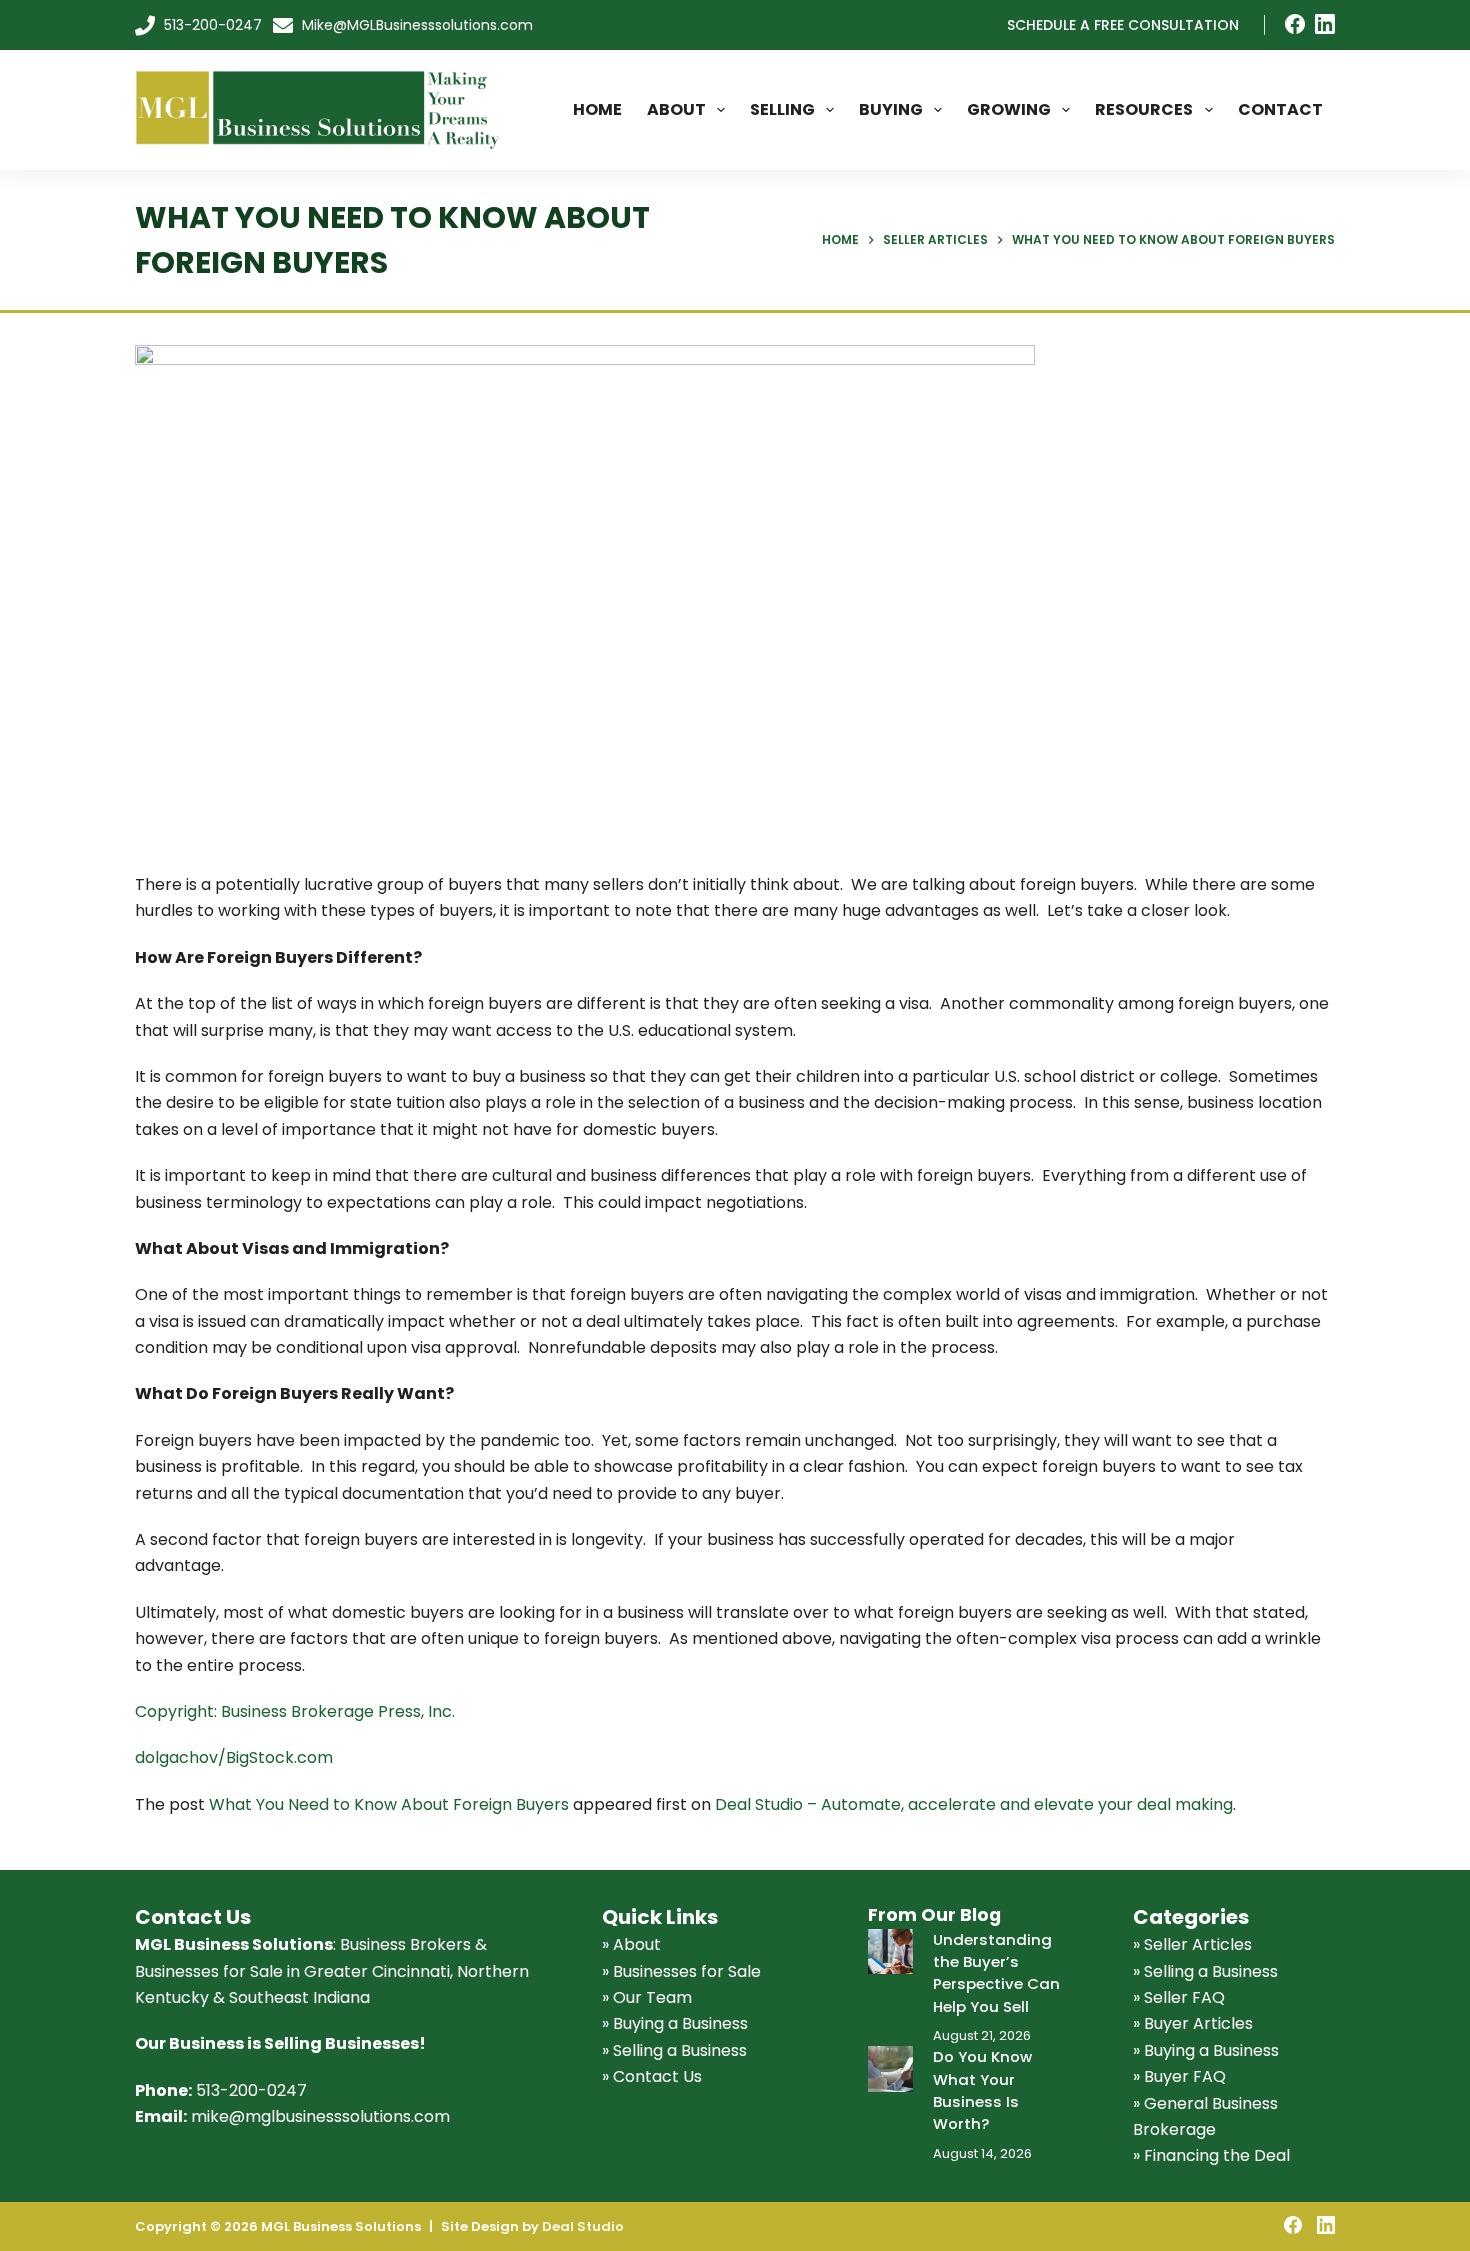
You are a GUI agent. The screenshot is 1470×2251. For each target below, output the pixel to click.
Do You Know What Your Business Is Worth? (982, 2090)
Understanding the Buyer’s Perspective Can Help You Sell (996, 1973)
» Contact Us (652, 2076)
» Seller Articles (1192, 1944)
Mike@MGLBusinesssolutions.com (415, 25)
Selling (782, 109)
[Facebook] (1295, 24)
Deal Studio (583, 2226)
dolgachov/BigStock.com (234, 1757)
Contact (1280, 109)
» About (631, 1944)
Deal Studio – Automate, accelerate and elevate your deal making (974, 1804)
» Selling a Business (674, 2050)
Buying (891, 109)
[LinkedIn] (1325, 24)
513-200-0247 (211, 25)
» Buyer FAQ (1179, 2076)
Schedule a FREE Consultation (1123, 25)
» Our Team (647, 1997)
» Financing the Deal (1211, 2155)
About (676, 109)
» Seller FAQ (1179, 1997)
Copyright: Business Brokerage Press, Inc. (295, 1711)
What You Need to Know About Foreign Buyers (389, 1804)
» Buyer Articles (1193, 2023)
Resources (1144, 109)
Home (597, 109)
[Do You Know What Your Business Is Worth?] (890, 2068)
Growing (1009, 109)
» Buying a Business (675, 2023)
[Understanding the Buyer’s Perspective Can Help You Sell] (890, 1951)
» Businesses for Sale (681, 1971)
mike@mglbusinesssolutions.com (320, 2116)
